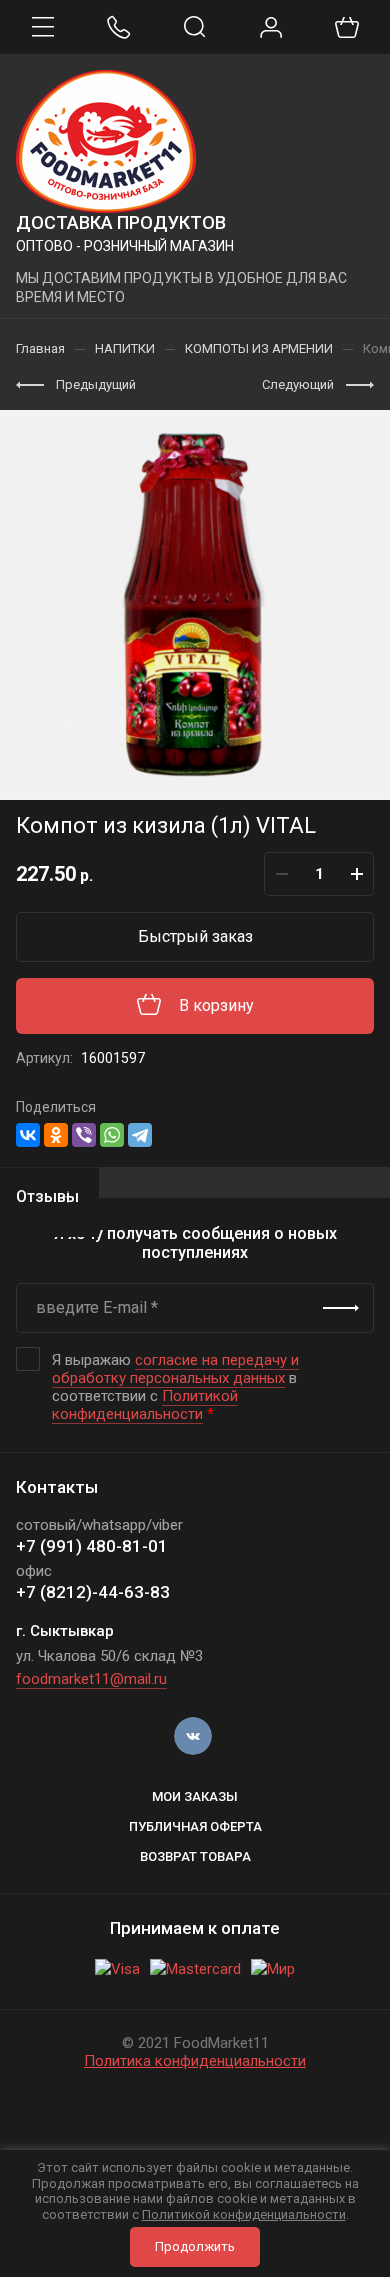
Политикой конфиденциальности (145, 1405)
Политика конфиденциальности (195, 2061)
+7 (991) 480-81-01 (92, 1546)
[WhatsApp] (112, 1135)
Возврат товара (195, 1856)
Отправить (341, 1308)
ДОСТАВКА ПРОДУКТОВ (121, 222)
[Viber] (84, 1135)
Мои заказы (195, 1796)
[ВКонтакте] (28, 1135)
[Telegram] (140, 1135)
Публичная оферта (195, 1826)
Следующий (298, 384)
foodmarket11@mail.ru (91, 1679)
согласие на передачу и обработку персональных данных (175, 1369)
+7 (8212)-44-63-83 (93, 1592)
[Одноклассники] (56, 1135)
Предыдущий (96, 384)
